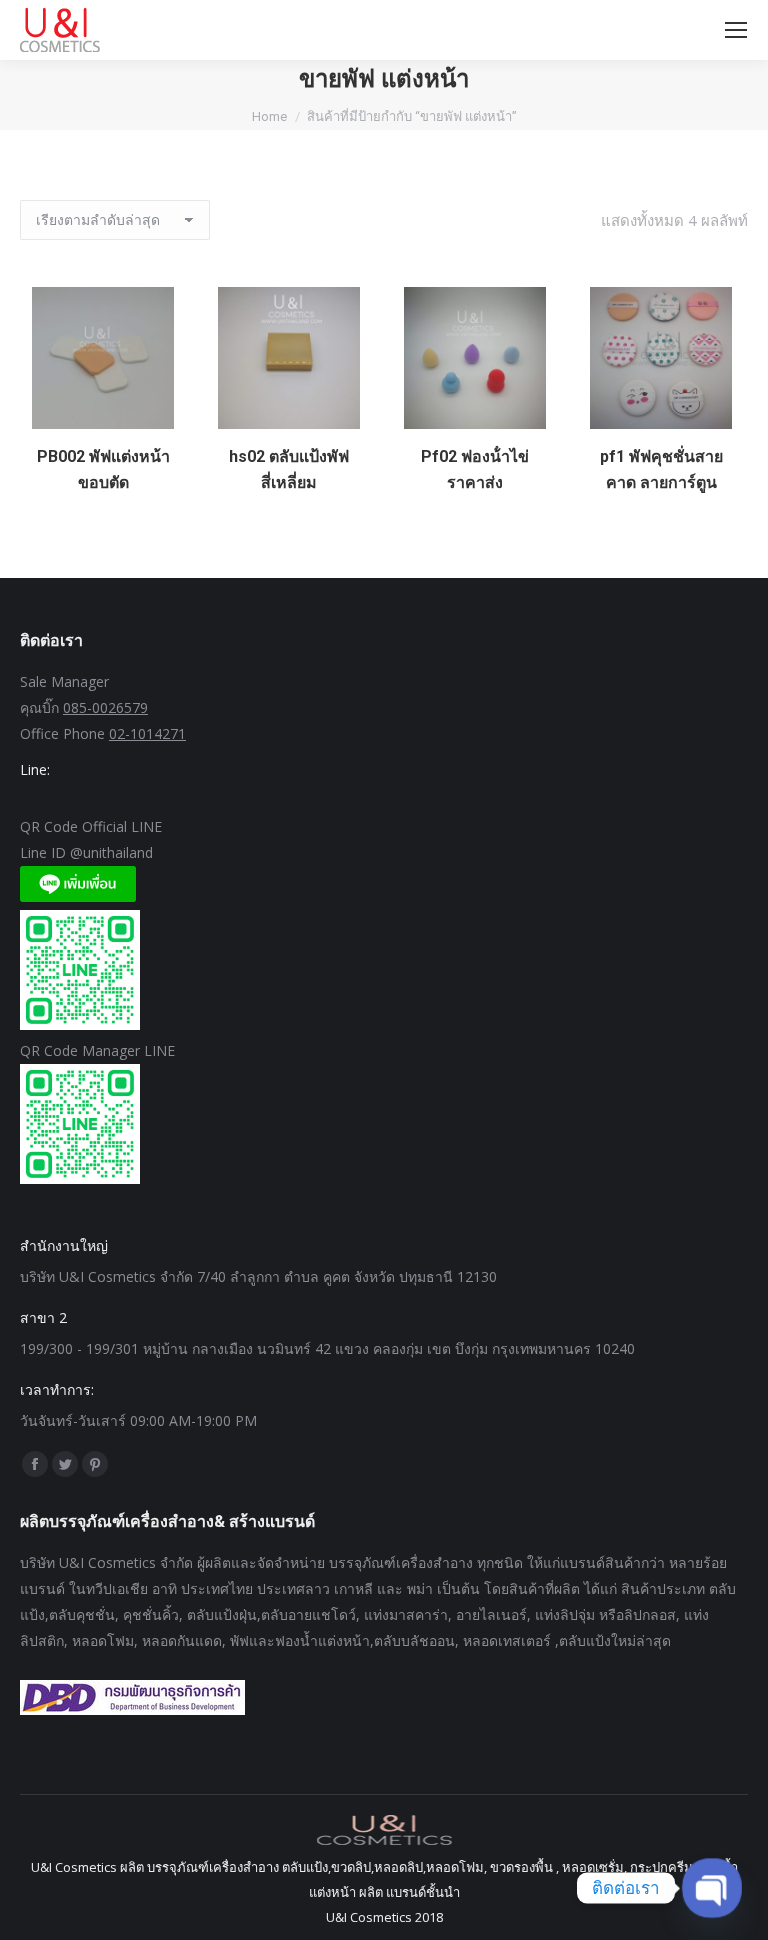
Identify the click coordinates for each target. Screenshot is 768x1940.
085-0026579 (105, 707)
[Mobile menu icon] (736, 30)
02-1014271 (147, 733)
